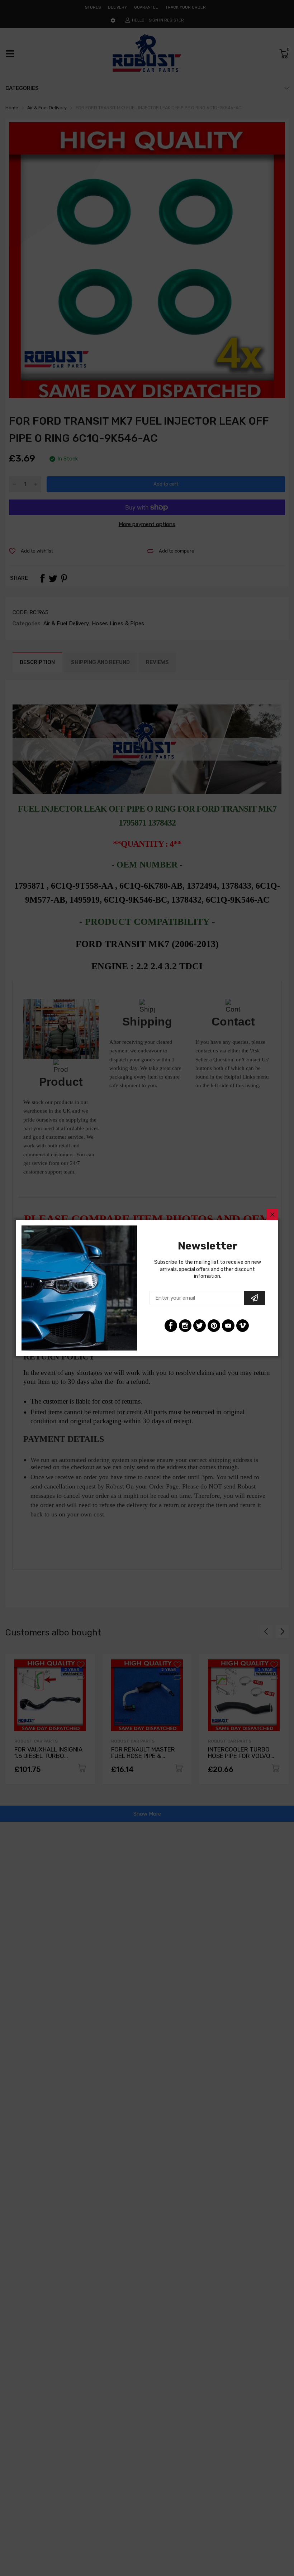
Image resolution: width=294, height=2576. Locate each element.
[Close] (272, 1214)
